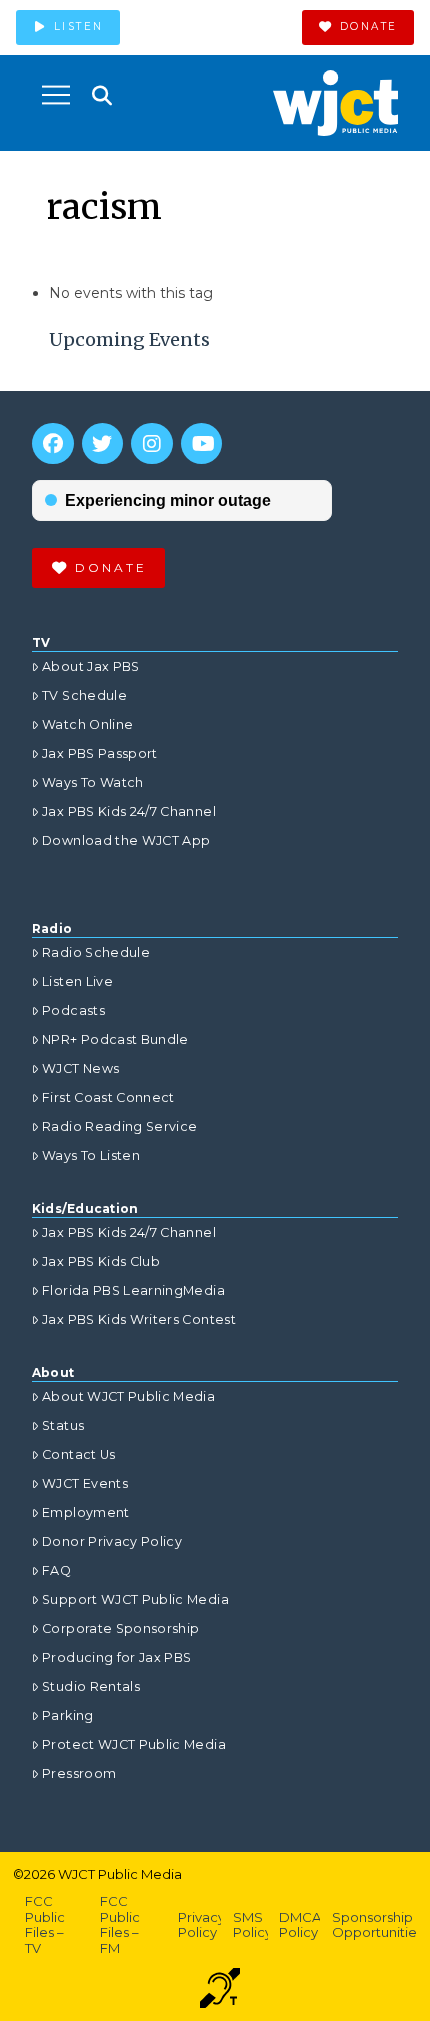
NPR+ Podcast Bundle (115, 1039)
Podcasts (73, 1010)
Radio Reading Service (119, 1126)
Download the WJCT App (126, 840)
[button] (56, 95)
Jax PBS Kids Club (101, 1261)
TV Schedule (84, 695)
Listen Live (77, 981)
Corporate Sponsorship (120, 1628)
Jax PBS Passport (100, 753)
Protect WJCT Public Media (134, 1744)
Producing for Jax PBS (116, 1657)
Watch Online (87, 724)
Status (63, 1425)
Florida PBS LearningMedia (133, 1290)
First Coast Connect (108, 1097)
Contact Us (79, 1454)
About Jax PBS (91, 666)
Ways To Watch (93, 782)
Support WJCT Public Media (135, 1599)
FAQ (56, 1570)
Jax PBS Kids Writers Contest (139, 1319)
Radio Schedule (96, 952)
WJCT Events (85, 1483)
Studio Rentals (91, 1686)
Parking (67, 1715)
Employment (86, 1512)
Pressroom (79, 1773)
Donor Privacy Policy (112, 1541)
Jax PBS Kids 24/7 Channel (129, 811)
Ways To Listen (91, 1155)
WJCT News (80, 1068)
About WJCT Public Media (128, 1396)
